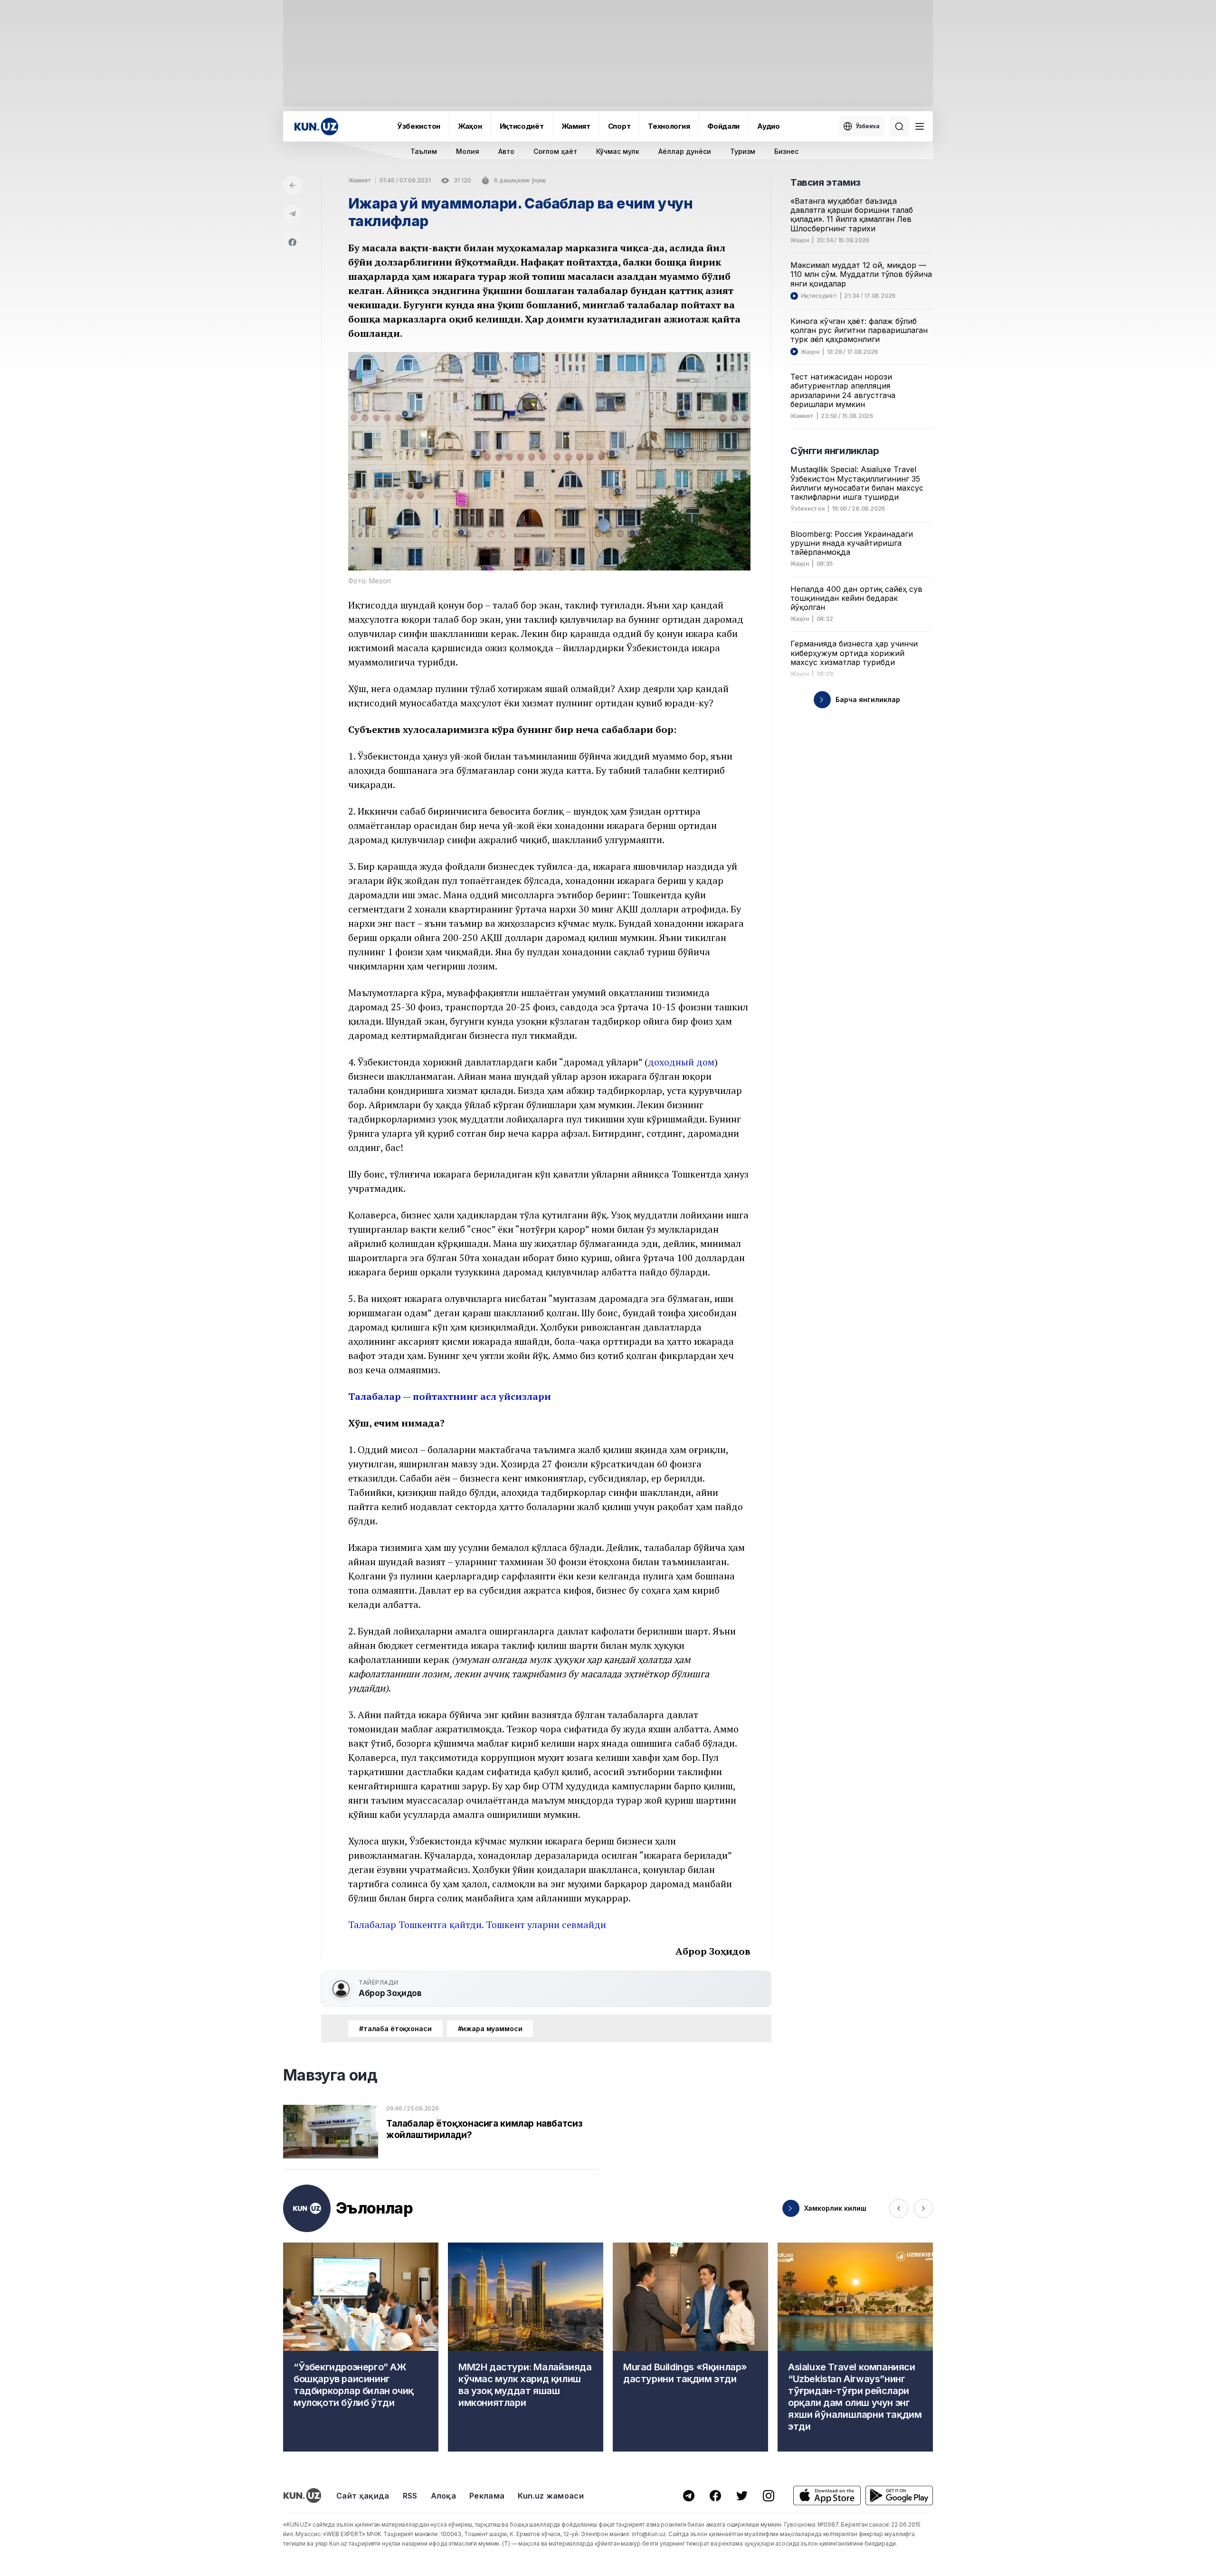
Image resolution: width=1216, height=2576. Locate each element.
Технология (669, 126)
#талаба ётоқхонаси (395, 2029)
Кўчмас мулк (618, 151)
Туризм (743, 151)
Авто (506, 151)
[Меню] (920, 126)
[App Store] (827, 2495)
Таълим (424, 151)
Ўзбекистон (419, 126)
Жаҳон (470, 126)
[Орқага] (293, 185)
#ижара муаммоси (490, 2029)
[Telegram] (293, 214)
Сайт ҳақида (363, 2496)
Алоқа (444, 2496)
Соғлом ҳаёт (555, 151)
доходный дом (681, 1062)
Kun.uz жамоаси (551, 2496)
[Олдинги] (899, 2208)
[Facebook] (293, 242)
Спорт (619, 126)
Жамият (576, 126)
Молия (468, 151)
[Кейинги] (923, 2208)
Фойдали (723, 126)
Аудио (769, 126)
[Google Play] (899, 2495)
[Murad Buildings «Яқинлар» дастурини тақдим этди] (690, 2347)
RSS (410, 2496)
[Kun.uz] (316, 127)
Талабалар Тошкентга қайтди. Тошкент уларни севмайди (477, 1925)
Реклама (487, 2496)
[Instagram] (769, 2496)
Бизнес (786, 151)
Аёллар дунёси (685, 151)
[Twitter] (742, 2496)
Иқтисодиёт (522, 126)
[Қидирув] (899, 126)
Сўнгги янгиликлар (835, 451)
